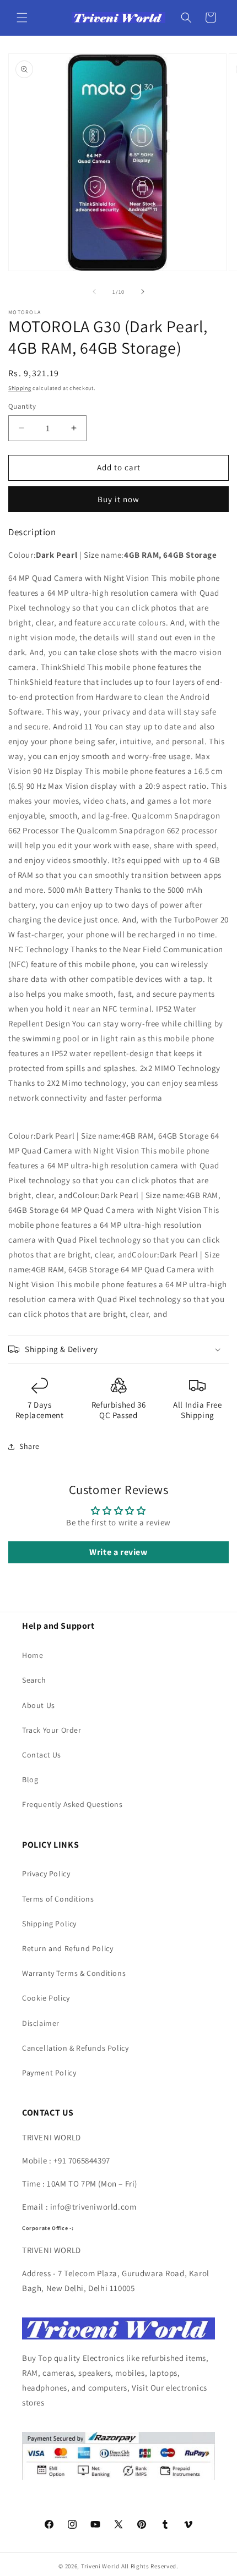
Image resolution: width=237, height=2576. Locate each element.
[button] (22, 18)
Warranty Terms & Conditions (74, 1973)
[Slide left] (94, 292)
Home (33, 1655)
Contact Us (42, 1755)
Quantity (22, 406)
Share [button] (29, 1446)
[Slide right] (143, 292)
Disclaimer (41, 2023)
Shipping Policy (49, 1924)
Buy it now (118, 499)
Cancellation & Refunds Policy (75, 2048)
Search (34, 1680)
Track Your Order (52, 1730)
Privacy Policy (46, 1874)
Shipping (20, 388)
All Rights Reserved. (150, 2566)
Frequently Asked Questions (72, 1804)
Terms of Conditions (58, 1899)
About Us (39, 1705)
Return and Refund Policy (68, 1948)
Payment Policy (49, 2073)
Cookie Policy (46, 1998)
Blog (30, 1779)
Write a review (118, 1552)
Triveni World (100, 2566)
